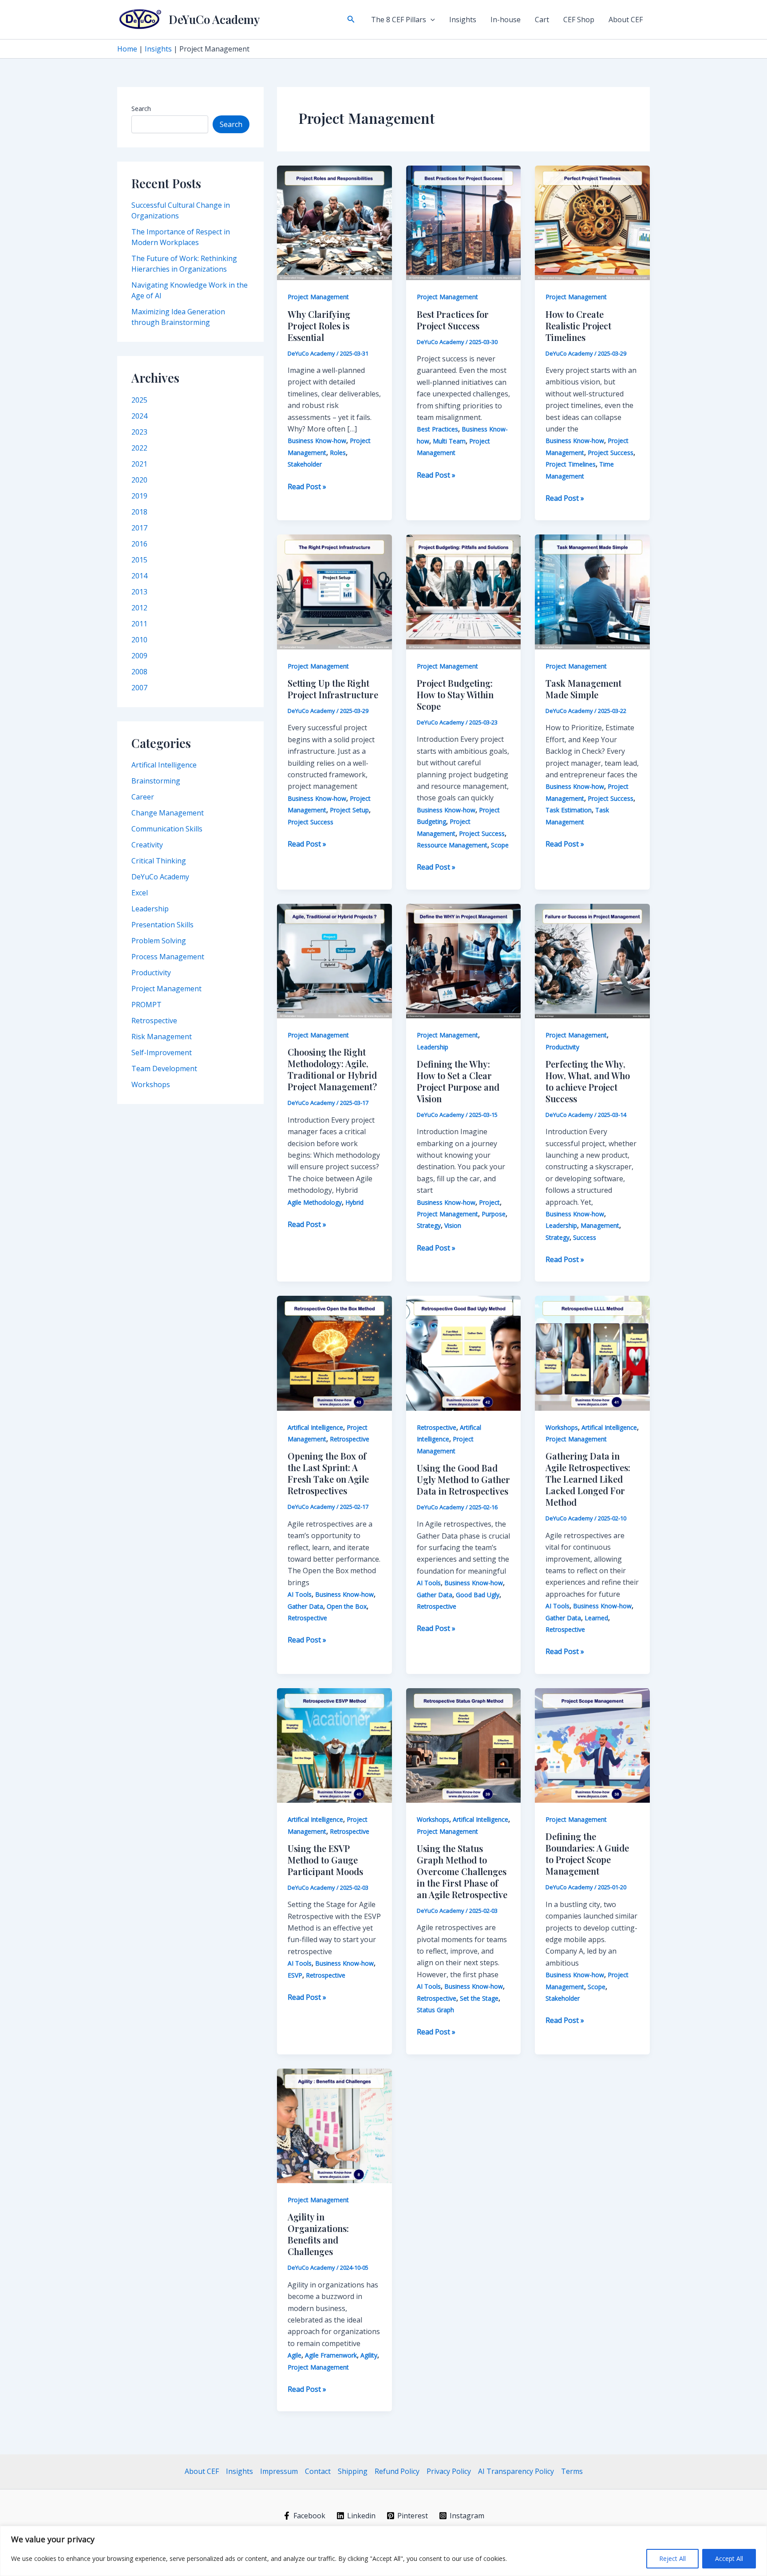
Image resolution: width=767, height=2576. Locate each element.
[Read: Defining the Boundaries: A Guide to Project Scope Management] (592, 1745)
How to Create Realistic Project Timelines (578, 326)
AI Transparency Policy (516, 2471)
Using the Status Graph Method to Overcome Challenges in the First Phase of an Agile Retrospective (462, 1871)
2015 (139, 560)
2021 (139, 464)
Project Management (166, 989)
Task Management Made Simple (583, 689)
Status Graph (435, 2010)
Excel (140, 893)
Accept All (729, 2558)
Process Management (168, 957)
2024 (139, 416)
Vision (453, 1225)
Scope (500, 845)
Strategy (429, 1225)
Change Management (168, 813)
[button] (351, 20)
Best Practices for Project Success (453, 320)
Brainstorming (156, 781)
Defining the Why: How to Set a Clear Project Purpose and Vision (458, 1081)
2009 (139, 656)
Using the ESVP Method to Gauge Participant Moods (325, 1860)
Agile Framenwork (331, 2355)
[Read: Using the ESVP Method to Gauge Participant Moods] (334, 1745)
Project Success (611, 453)
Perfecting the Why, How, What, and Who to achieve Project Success (588, 1081)
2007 (139, 688)
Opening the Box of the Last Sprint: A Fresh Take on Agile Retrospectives (328, 1473)
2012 (139, 608)
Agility (369, 2355)
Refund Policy (397, 2471)
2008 (139, 672)
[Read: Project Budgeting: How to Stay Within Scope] (464, 591)
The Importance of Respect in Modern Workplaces (181, 237)
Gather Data (305, 1606)
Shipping (353, 2471)
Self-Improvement (162, 1053)
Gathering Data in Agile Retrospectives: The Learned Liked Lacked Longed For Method (588, 1479)
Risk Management (162, 1037)
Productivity (151, 973)
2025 (139, 400)
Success (585, 1237)
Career (143, 797)
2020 (139, 480)
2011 (139, 624)
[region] (383, 2551)
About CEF (626, 20)
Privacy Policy (449, 2471)
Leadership (150, 909)
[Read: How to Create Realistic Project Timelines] (592, 222)
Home (127, 49)
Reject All (672, 2558)
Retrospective (154, 1021)
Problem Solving (159, 941)
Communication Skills (167, 829)
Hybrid (354, 1202)
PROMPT (146, 1005)
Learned (596, 1618)
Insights (463, 20)
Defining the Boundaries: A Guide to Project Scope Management (587, 1854)
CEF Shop (579, 20)
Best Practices (437, 429)
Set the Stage (479, 1998)
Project (489, 1202)
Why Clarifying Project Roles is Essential (319, 326)
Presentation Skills (162, 925)
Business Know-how (317, 441)
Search (141, 109)
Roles (338, 453)
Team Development (164, 1068)
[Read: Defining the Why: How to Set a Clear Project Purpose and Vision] (464, 960)
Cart (542, 20)
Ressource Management (452, 845)
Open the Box (347, 1606)
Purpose (494, 1214)
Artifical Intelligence (164, 765)
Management (600, 1225)
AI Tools (300, 1594)
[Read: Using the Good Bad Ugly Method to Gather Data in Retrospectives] (464, 1353)
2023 (139, 432)
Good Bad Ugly (478, 1595)
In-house (506, 20)
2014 (139, 576)
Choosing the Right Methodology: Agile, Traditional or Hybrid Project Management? (332, 1069)
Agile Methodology (315, 1202)
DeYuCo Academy (214, 19)
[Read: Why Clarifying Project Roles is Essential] (334, 222)
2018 (139, 512)
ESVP (295, 1975)
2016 (139, 544)
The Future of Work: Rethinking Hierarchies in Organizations (184, 264)
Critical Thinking (159, 861)
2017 (139, 528)
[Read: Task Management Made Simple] (592, 591)
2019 (139, 496)
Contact (318, 2471)
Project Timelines (571, 464)
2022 (139, 448)
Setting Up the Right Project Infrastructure (333, 689)
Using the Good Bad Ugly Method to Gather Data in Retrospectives (463, 1479)
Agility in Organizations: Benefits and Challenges (318, 2234)
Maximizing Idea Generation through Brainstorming (178, 317)
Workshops (151, 1084)
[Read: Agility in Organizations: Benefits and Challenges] (334, 2125)
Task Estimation (569, 810)
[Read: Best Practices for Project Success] (464, 222)
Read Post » (307, 487)
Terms (572, 2471)
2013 (139, 592)
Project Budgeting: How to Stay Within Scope (455, 694)
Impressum (279, 2471)
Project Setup (349, 810)
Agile (295, 2355)
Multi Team (449, 441)
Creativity (147, 845)
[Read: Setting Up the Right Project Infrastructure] (334, 591)
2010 (139, 640)
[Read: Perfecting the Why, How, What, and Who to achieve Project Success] (592, 960)
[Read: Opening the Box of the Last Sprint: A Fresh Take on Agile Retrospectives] (334, 1353)
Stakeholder (305, 464)
